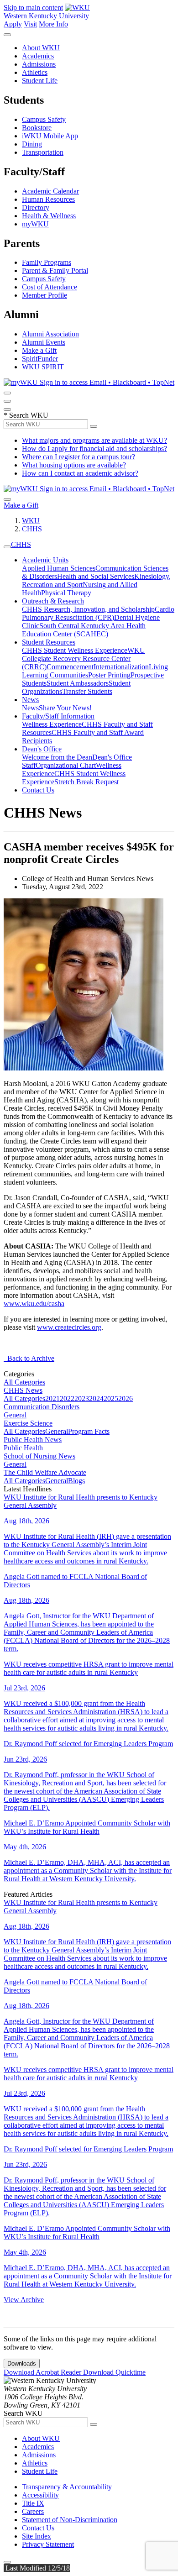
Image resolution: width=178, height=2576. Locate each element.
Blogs (76, 1481)
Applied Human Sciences (59, 568)
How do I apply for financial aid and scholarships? (94, 449)
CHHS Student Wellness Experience (75, 650)
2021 (52, 1398)
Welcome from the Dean (57, 757)
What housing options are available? (74, 465)
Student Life (40, 81)
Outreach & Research (53, 601)
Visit (30, 24)
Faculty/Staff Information (58, 716)
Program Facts (89, 1431)
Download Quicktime (114, 2372)
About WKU (41, 48)
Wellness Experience (52, 724)
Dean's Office (42, 749)
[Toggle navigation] (7, 547)
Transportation (43, 152)
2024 (96, 1398)
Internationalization (121, 667)
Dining (32, 144)
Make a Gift (39, 350)
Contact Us (38, 790)
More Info (53, 24)
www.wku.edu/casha (34, 1304)
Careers (33, 2511)
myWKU (35, 224)
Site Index (37, 2536)
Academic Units (45, 560)
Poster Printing (109, 675)
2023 (82, 1398)
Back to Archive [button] (29, 1358)
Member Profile (44, 295)
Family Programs (47, 262)
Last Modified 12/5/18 (37, 2568)
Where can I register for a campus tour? (79, 457)
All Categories (24, 1382)
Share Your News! (65, 708)
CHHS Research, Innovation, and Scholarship (88, 609)
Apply (13, 24)
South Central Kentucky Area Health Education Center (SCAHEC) (84, 630)
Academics (38, 56)
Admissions (39, 64)
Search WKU (26, 415)
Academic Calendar (50, 191)
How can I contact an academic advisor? (80, 473)
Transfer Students (87, 691)
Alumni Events (44, 342)
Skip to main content (33, 8)
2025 (111, 1398)
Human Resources (48, 199)
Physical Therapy (66, 593)
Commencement (70, 667)
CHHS (32, 529)
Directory (36, 207)
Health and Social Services (96, 576)
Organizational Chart (66, 765)
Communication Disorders (42, 1407)
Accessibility (40, 2495)
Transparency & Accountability (67, 2487)
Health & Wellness (49, 216)
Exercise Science (28, 1423)
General (15, 1415)
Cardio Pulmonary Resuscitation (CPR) (98, 613)
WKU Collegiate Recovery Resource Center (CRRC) (84, 658)
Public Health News (33, 1440)
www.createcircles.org (69, 1327)
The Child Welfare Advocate (45, 1472)
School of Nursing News (39, 1456)
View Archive (24, 2300)
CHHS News (23, 1390)
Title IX (33, 2503)
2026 (126, 1398)
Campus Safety (44, 119)
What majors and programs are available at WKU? (94, 440)
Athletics (35, 72)
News (30, 700)
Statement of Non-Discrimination (70, 2520)
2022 (67, 1398)
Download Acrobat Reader (43, 2372)
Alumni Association (50, 334)
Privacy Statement (48, 2544)
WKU (31, 521)
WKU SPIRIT (43, 367)
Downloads (22, 2364)
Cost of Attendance (50, 287)
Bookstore (37, 128)
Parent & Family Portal (55, 270)
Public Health (23, 1448)
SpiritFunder (40, 359)
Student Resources (49, 642)
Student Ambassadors (78, 683)
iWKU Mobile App (50, 136)
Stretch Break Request (86, 782)
